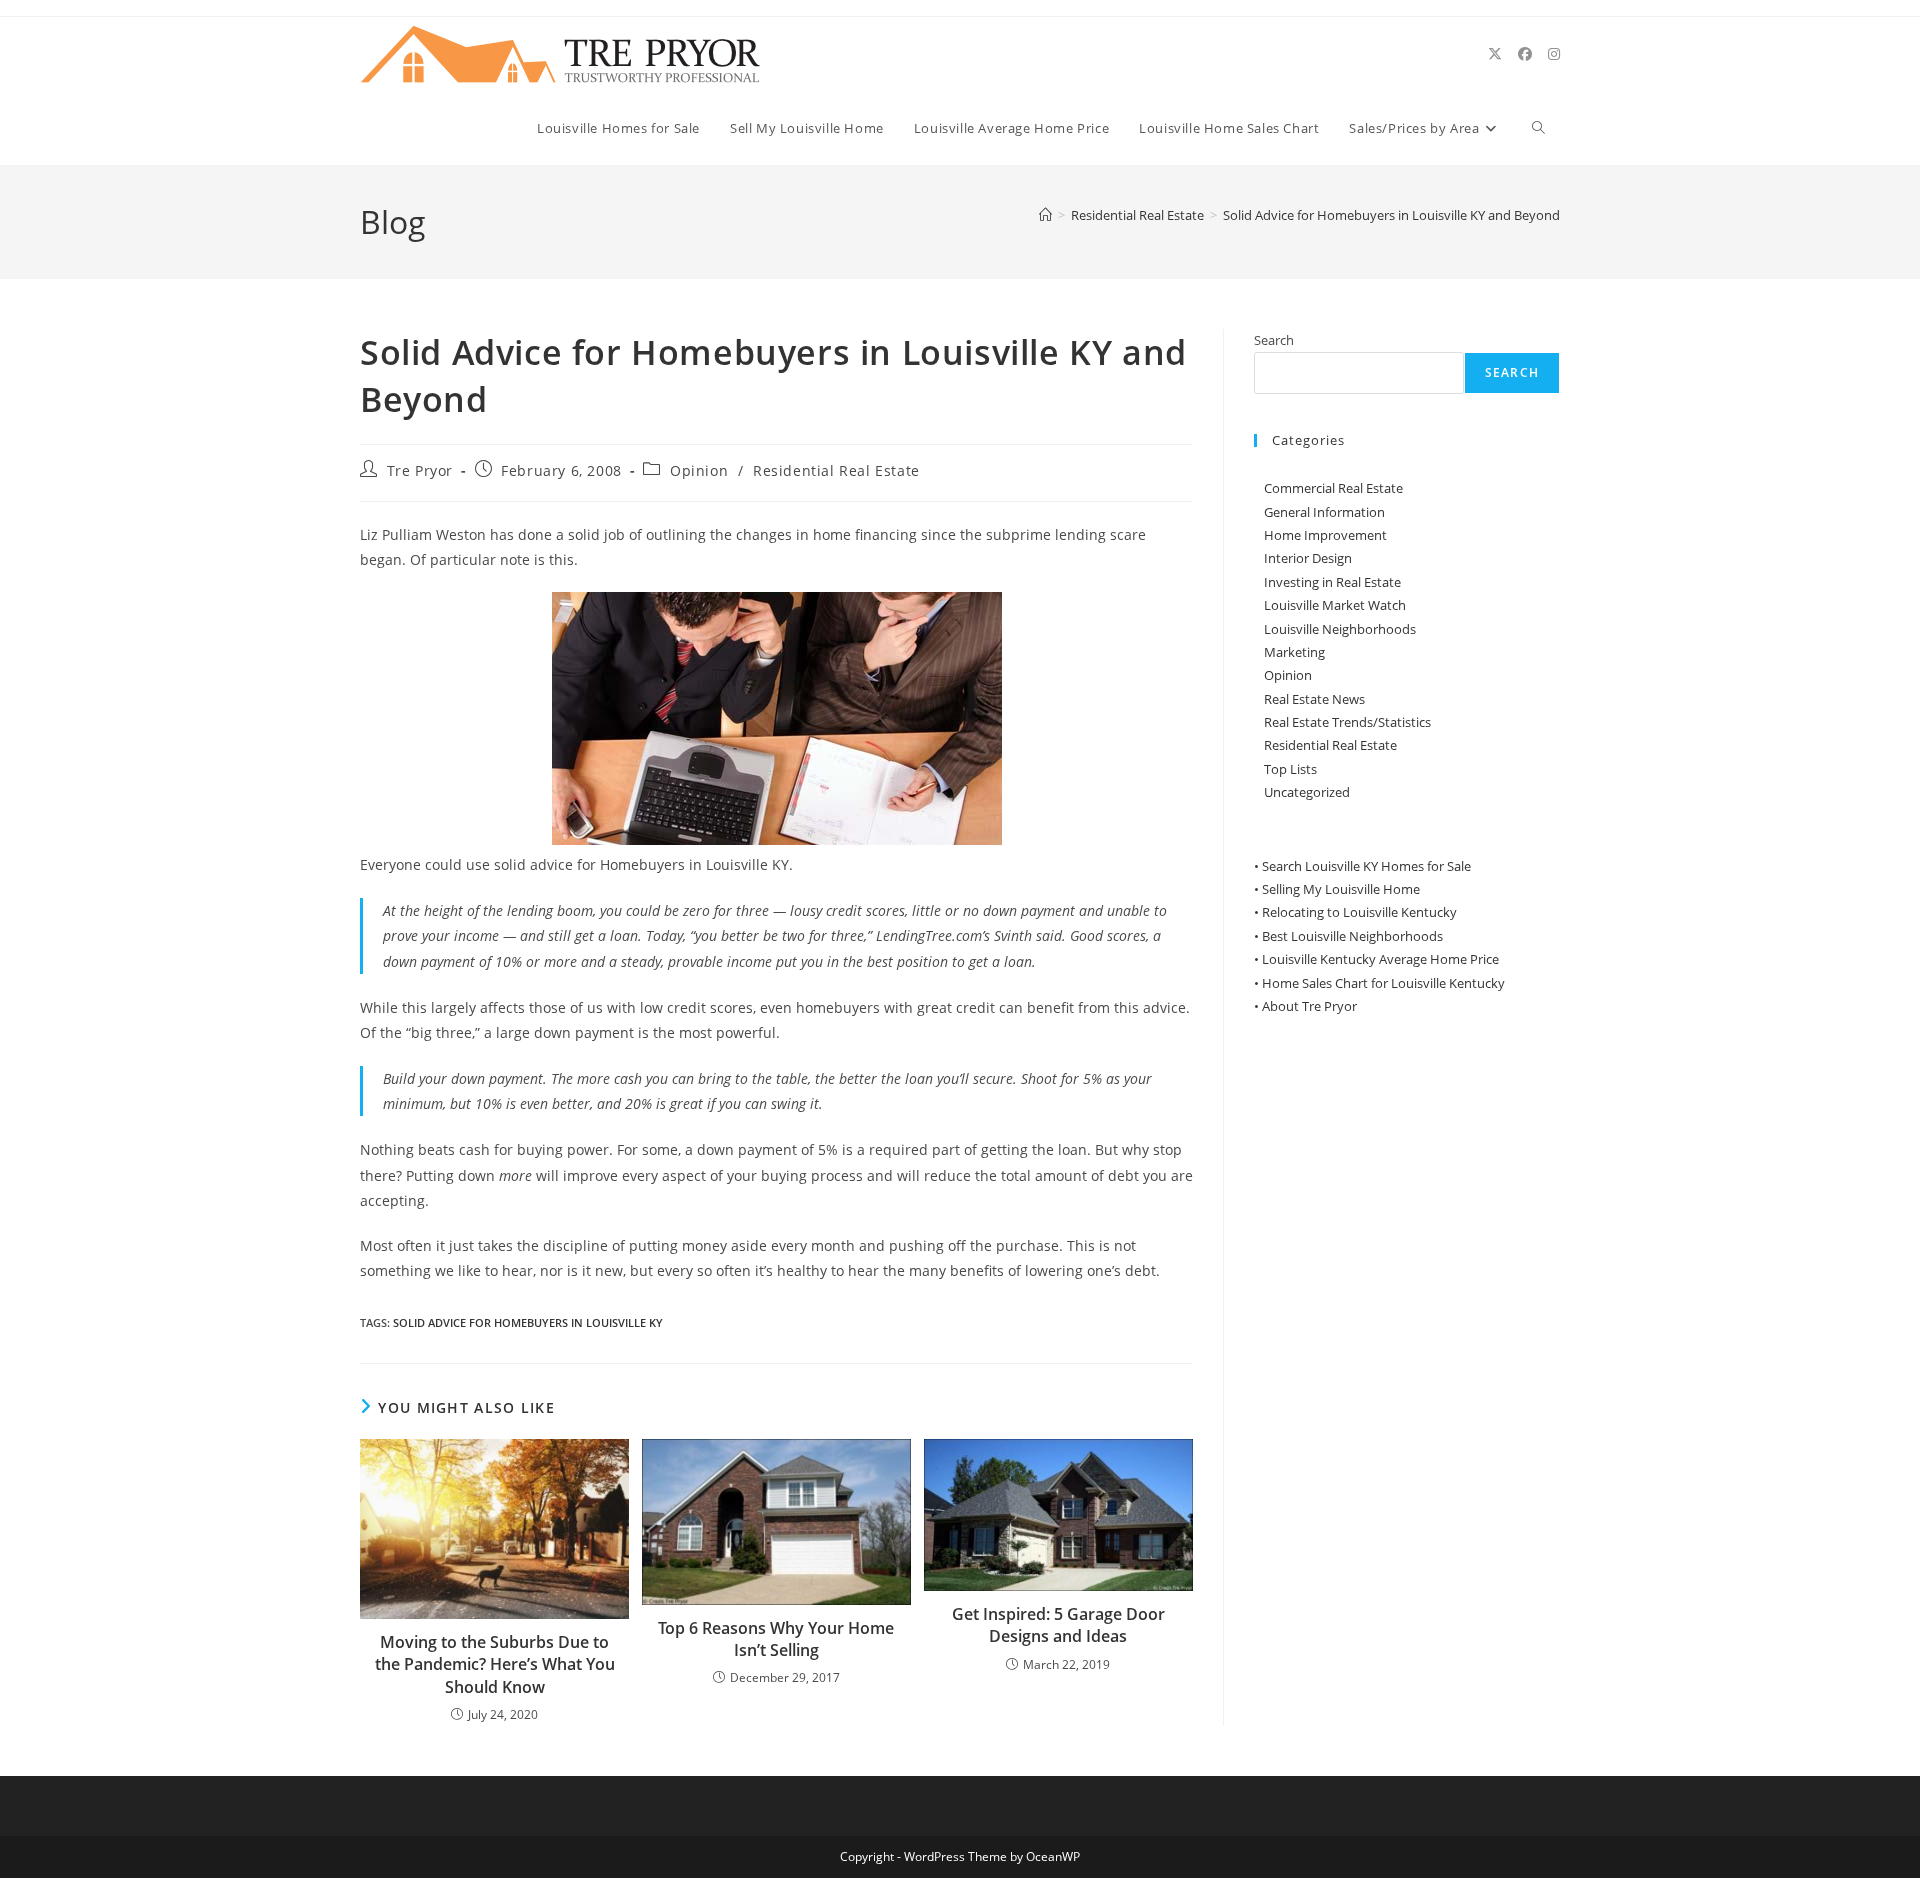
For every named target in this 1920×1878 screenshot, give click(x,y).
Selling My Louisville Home (1341, 889)
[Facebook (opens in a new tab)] (1525, 54)
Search (1274, 340)
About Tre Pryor (1309, 1006)
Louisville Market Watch (1335, 605)
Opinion (699, 470)
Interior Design (1308, 558)
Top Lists (1290, 769)
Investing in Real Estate (1332, 582)
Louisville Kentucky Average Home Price (1380, 959)
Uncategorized (1307, 792)
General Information (1324, 512)
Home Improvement (1325, 535)
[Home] (1045, 215)
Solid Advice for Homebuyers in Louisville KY (528, 1322)
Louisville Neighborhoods (1340, 629)
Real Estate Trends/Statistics (1347, 722)
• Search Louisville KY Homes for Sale (1362, 866)
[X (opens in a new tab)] (1495, 54)
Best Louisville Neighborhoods (1352, 936)
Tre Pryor (420, 470)
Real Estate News (1314, 699)
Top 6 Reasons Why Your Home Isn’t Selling (776, 1639)
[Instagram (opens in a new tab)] (1554, 54)
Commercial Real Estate (1333, 488)
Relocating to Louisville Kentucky (1359, 912)
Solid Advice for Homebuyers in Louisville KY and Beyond (1391, 215)
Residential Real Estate (836, 470)
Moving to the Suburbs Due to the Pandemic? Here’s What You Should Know (495, 1664)
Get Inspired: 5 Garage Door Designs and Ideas (1058, 1625)
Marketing (1294, 652)
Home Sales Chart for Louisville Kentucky (1383, 983)
